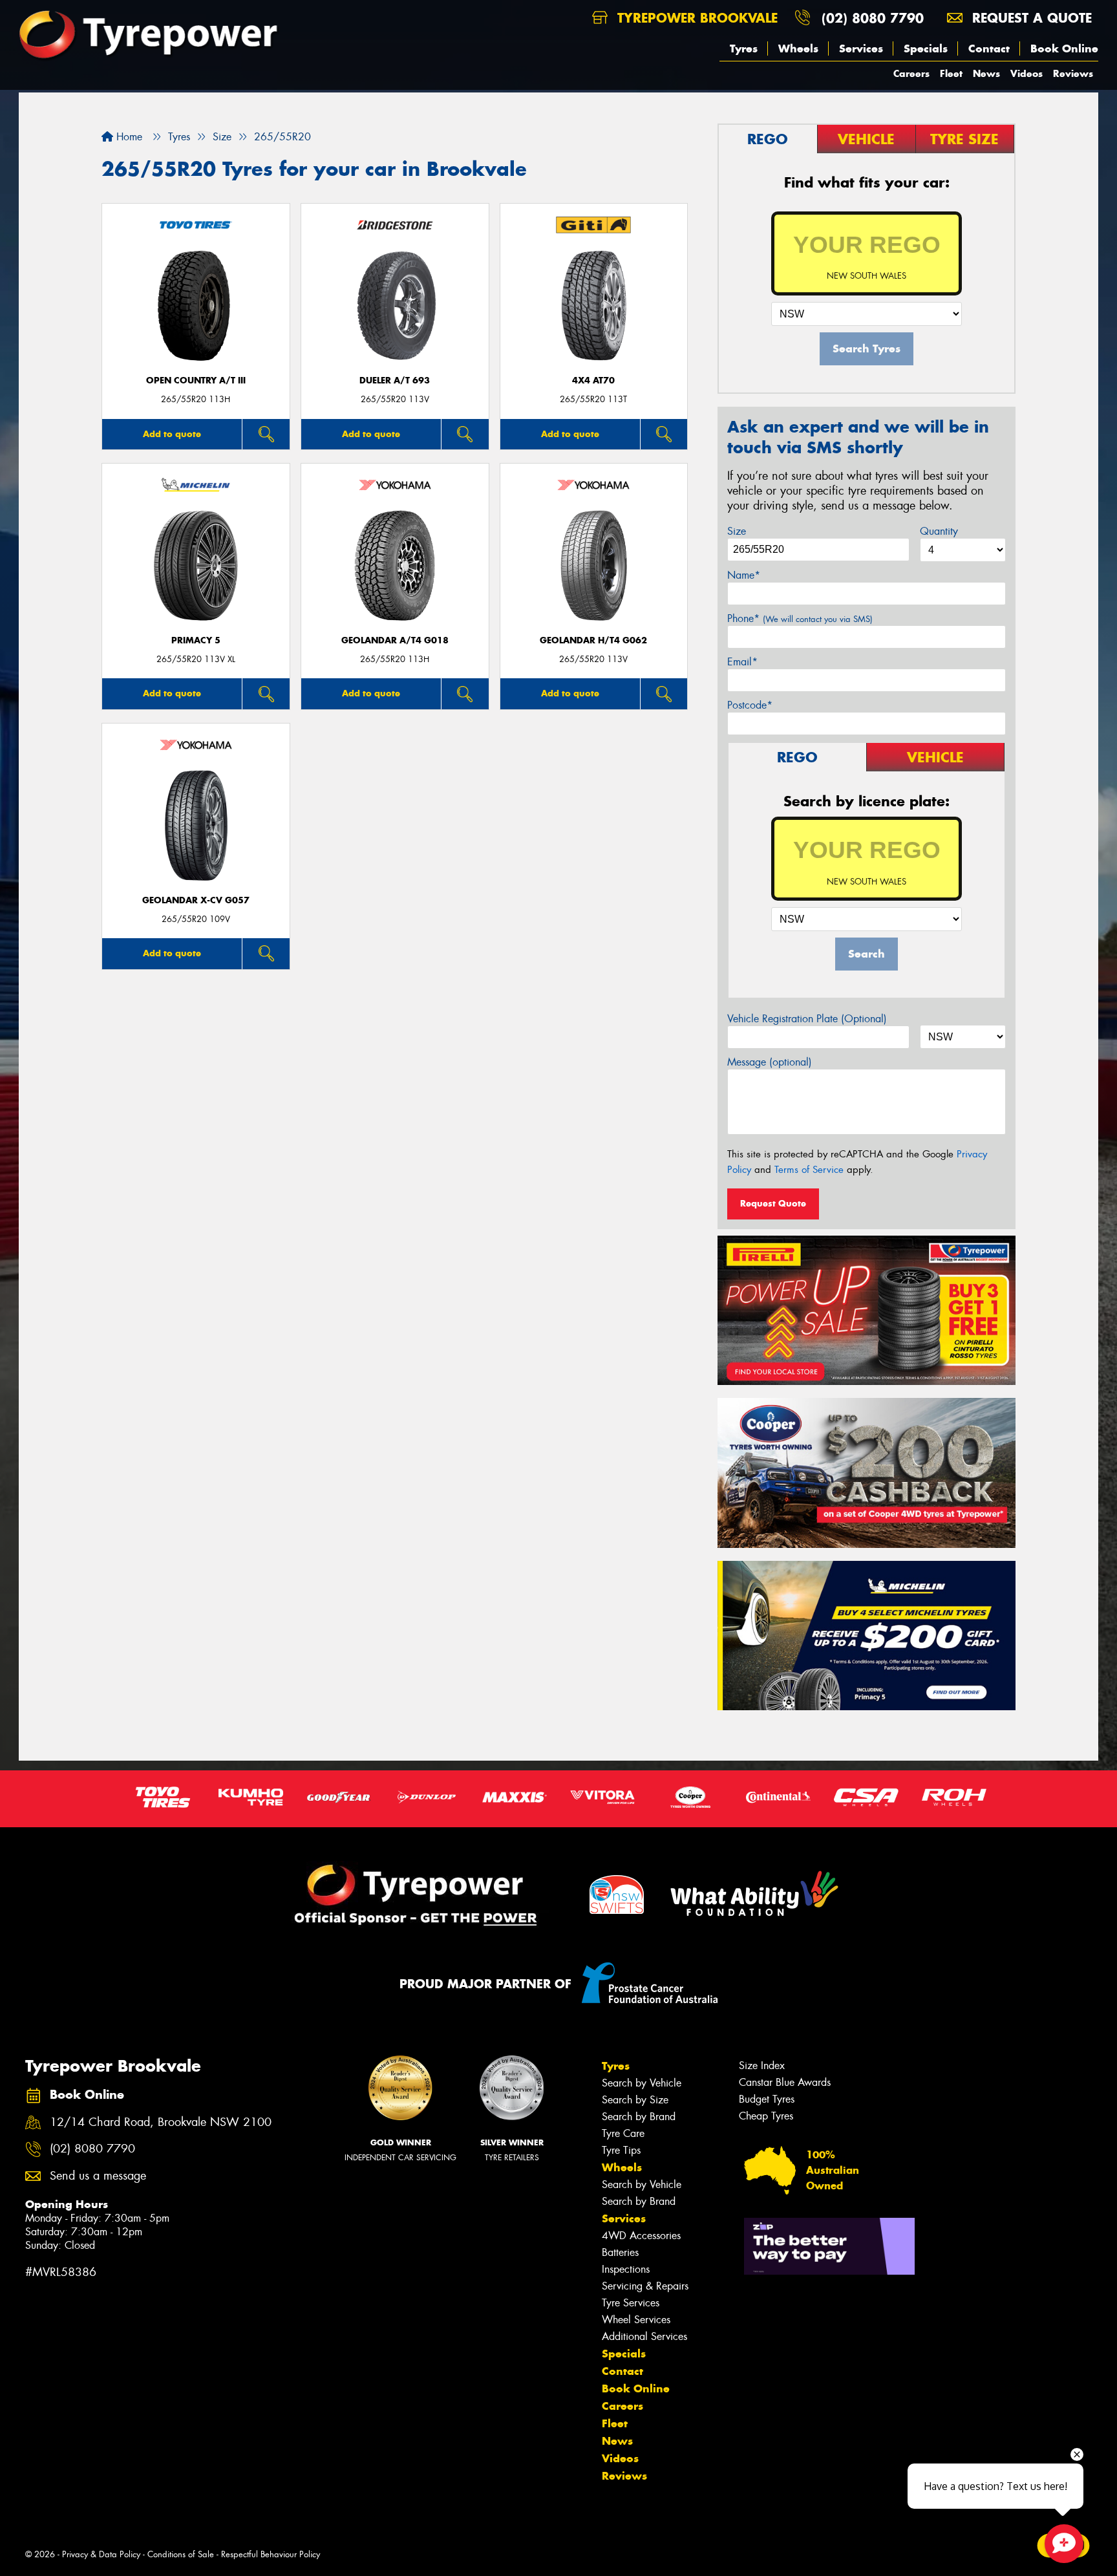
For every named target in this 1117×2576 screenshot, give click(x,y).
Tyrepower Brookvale (695, 18)
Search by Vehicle (642, 2083)
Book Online (1064, 48)
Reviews (1073, 73)
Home (128, 137)
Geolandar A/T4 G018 (395, 640)
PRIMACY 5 (196, 640)
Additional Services (644, 2336)
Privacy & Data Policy (101, 2554)
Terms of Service (809, 1170)
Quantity (939, 531)
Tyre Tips (621, 2150)
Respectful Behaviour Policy (271, 2554)
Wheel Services (636, 2320)
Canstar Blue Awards (785, 2082)
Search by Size (635, 2100)
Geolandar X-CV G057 (196, 900)
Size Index (762, 2066)
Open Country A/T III (196, 381)
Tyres (744, 48)
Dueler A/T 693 (395, 381)
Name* (744, 575)
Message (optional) (770, 1062)
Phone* (800, 618)
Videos (1027, 73)
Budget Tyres (767, 2099)
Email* (742, 662)
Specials (926, 48)
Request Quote (773, 1203)
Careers (911, 73)
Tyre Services (631, 2303)
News (986, 73)
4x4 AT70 (593, 381)
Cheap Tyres (766, 2116)
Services (861, 48)
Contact (989, 48)
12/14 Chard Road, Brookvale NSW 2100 (161, 2122)
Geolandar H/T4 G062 (593, 640)
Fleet (951, 73)
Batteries (620, 2252)
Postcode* (750, 705)
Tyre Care (623, 2133)
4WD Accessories (641, 2236)
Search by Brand (639, 2117)
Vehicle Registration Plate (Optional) (807, 1019)
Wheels (798, 48)
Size (737, 531)
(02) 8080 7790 (873, 18)
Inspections (626, 2269)
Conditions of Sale (181, 2554)
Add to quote (172, 434)
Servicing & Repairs (645, 2286)
